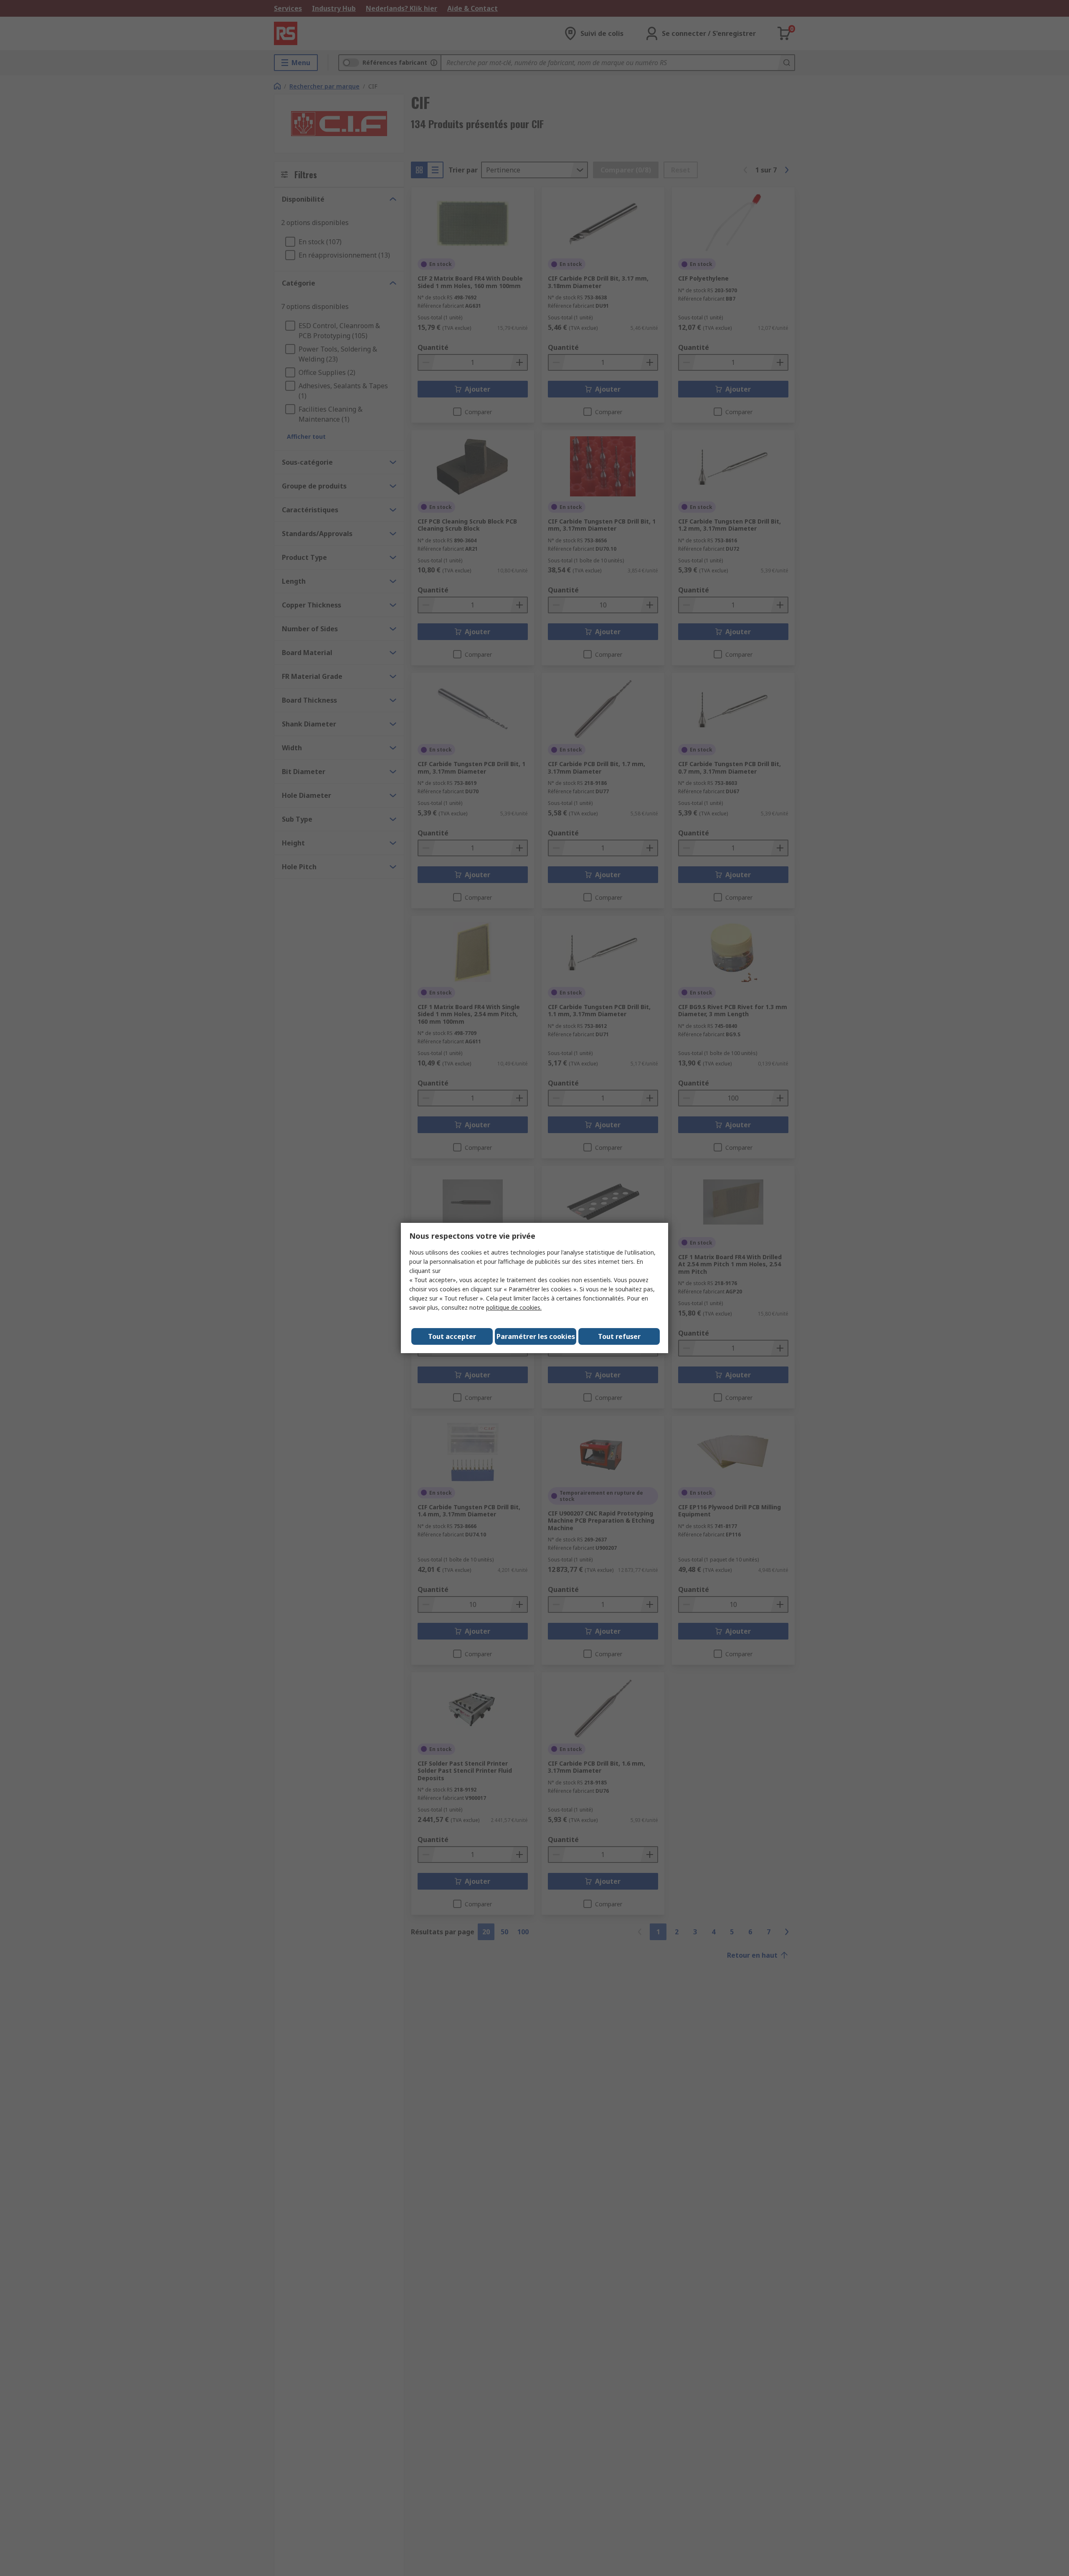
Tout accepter (452, 1336)
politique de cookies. (514, 1307)
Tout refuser (619, 1336)
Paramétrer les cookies (536, 1336)
